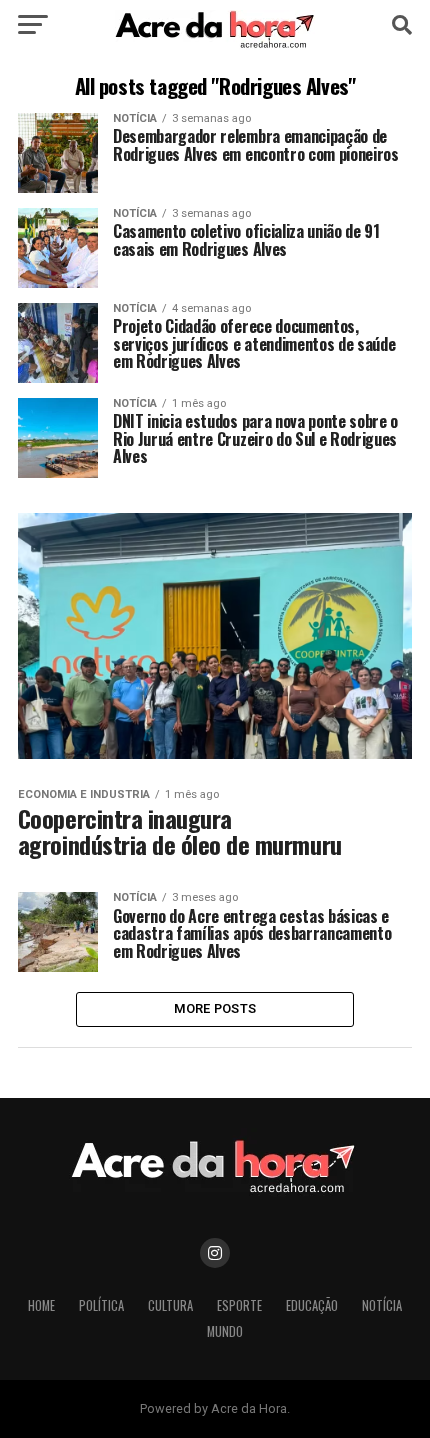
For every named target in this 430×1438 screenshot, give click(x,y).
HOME (41, 1305)
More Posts (215, 1008)
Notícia (382, 1305)
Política (101, 1305)
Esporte (239, 1305)
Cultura (170, 1305)
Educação (312, 1305)
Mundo (225, 1331)
